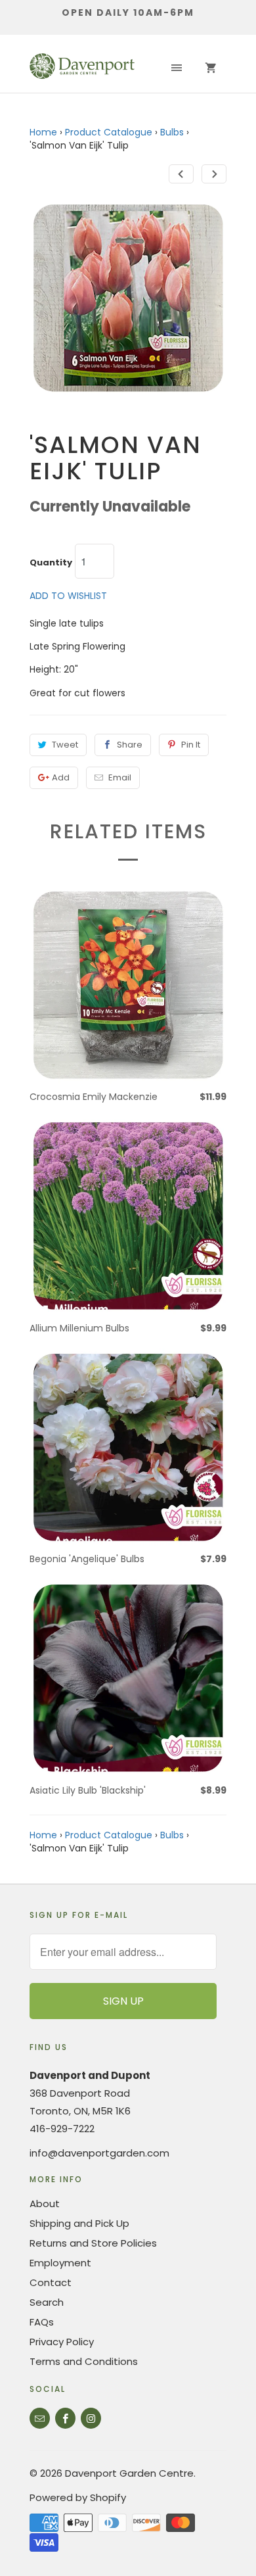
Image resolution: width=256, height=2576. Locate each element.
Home (43, 132)
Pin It (191, 745)
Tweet (65, 745)
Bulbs (172, 132)
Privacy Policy (62, 2342)
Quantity (51, 563)
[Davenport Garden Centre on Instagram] (91, 2418)
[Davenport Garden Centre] (82, 68)
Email (120, 777)
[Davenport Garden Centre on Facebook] (65, 2418)
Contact (51, 2282)
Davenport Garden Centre (129, 2473)
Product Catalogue (109, 132)
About (45, 2204)
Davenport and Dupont (90, 2075)
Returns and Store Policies (93, 2243)
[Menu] (177, 68)
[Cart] (211, 68)
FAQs (42, 2322)
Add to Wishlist (68, 596)
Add (61, 777)
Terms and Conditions (84, 2361)
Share (130, 745)
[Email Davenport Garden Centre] (40, 2418)
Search (47, 2302)
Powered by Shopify (78, 2497)
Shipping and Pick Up (79, 2223)
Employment (60, 2263)
